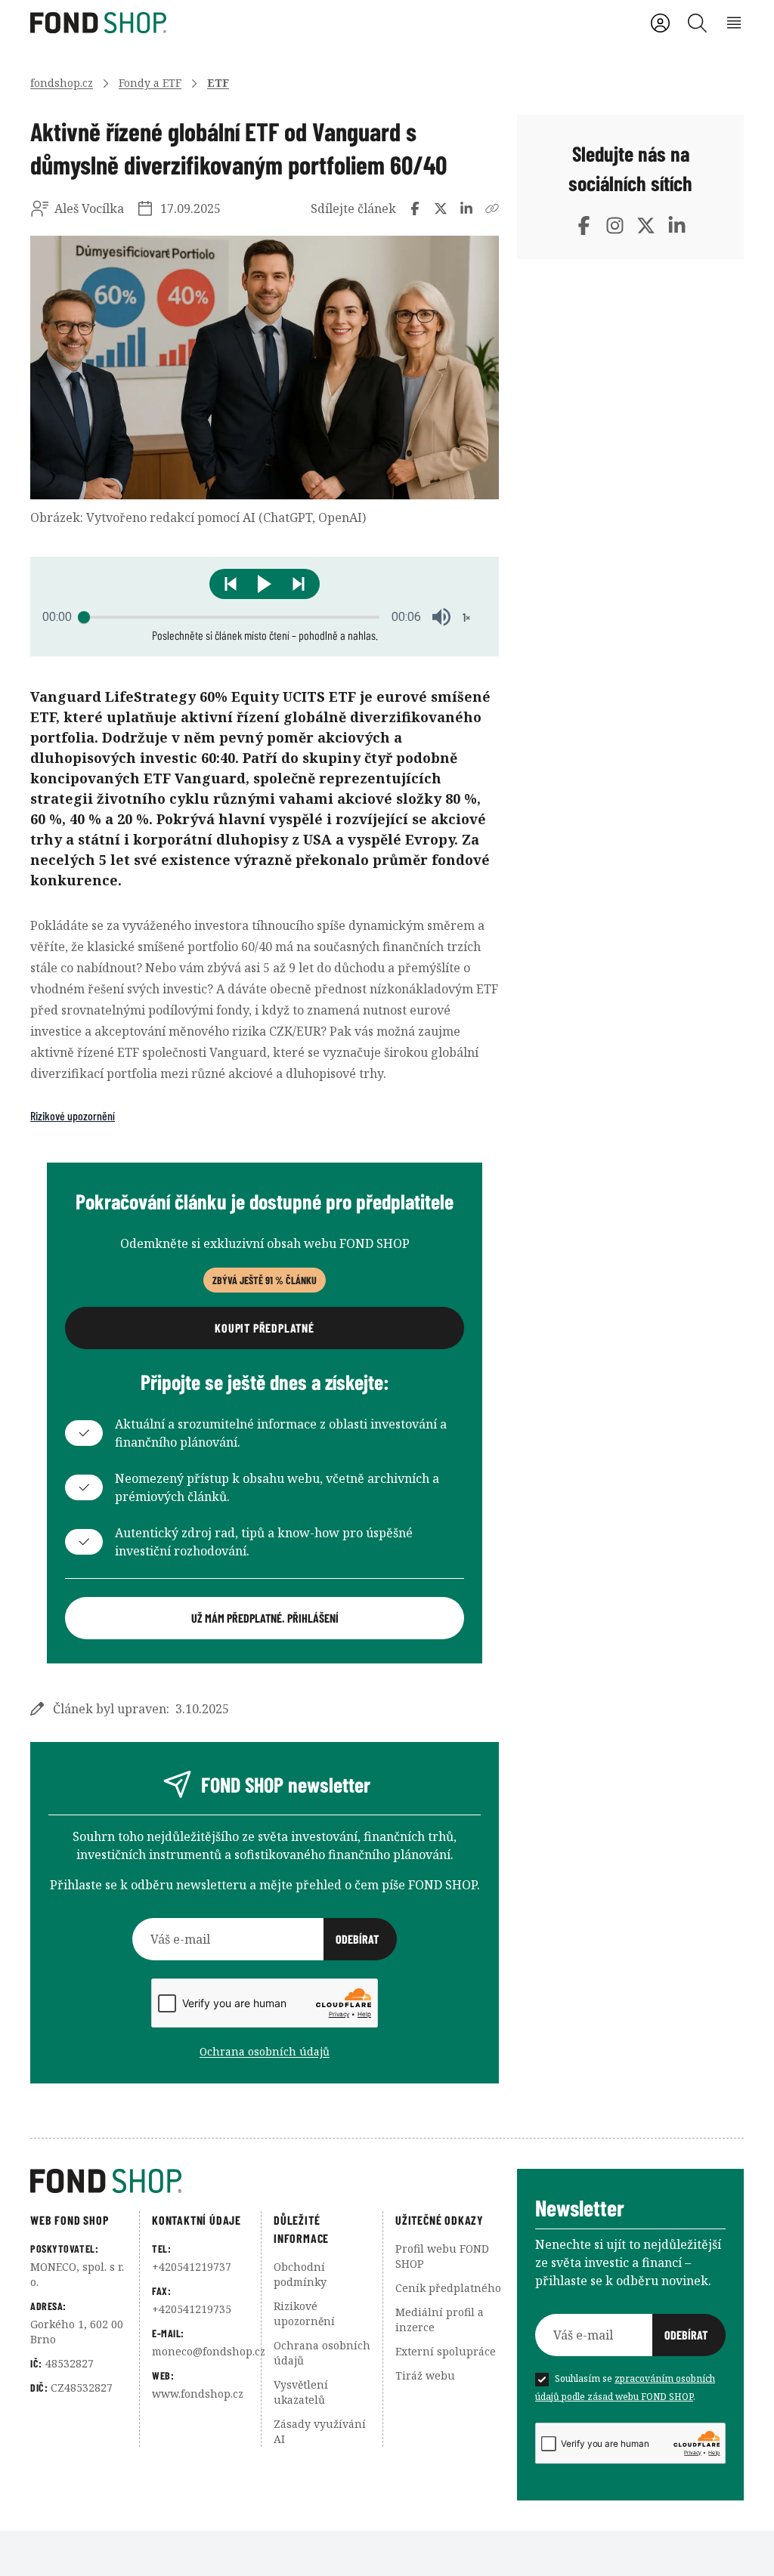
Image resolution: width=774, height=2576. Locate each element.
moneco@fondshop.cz (209, 2351)
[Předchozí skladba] (231, 584)
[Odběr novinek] (265, 1939)
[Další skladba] (299, 584)
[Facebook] (584, 225)
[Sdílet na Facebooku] (415, 208)
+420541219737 (192, 2267)
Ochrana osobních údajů (265, 2051)
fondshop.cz (62, 83)
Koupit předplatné (265, 1328)
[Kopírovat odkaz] (492, 208)
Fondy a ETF (150, 83)
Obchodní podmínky (300, 2274)
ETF (218, 83)
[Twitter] (646, 225)
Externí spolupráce (446, 2351)
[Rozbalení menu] (734, 23)
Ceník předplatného (448, 2288)
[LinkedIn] (677, 225)
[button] (265, 584)
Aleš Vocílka (89, 208)
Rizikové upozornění (73, 1115)
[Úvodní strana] (274, 2181)
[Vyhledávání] (697, 23)
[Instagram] (615, 225)
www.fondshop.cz (198, 2394)
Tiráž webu (425, 2375)
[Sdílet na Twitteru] (441, 208)
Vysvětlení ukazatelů (301, 2392)
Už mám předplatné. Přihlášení (265, 1618)
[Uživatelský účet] (660, 23)
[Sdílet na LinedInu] (466, 208)
